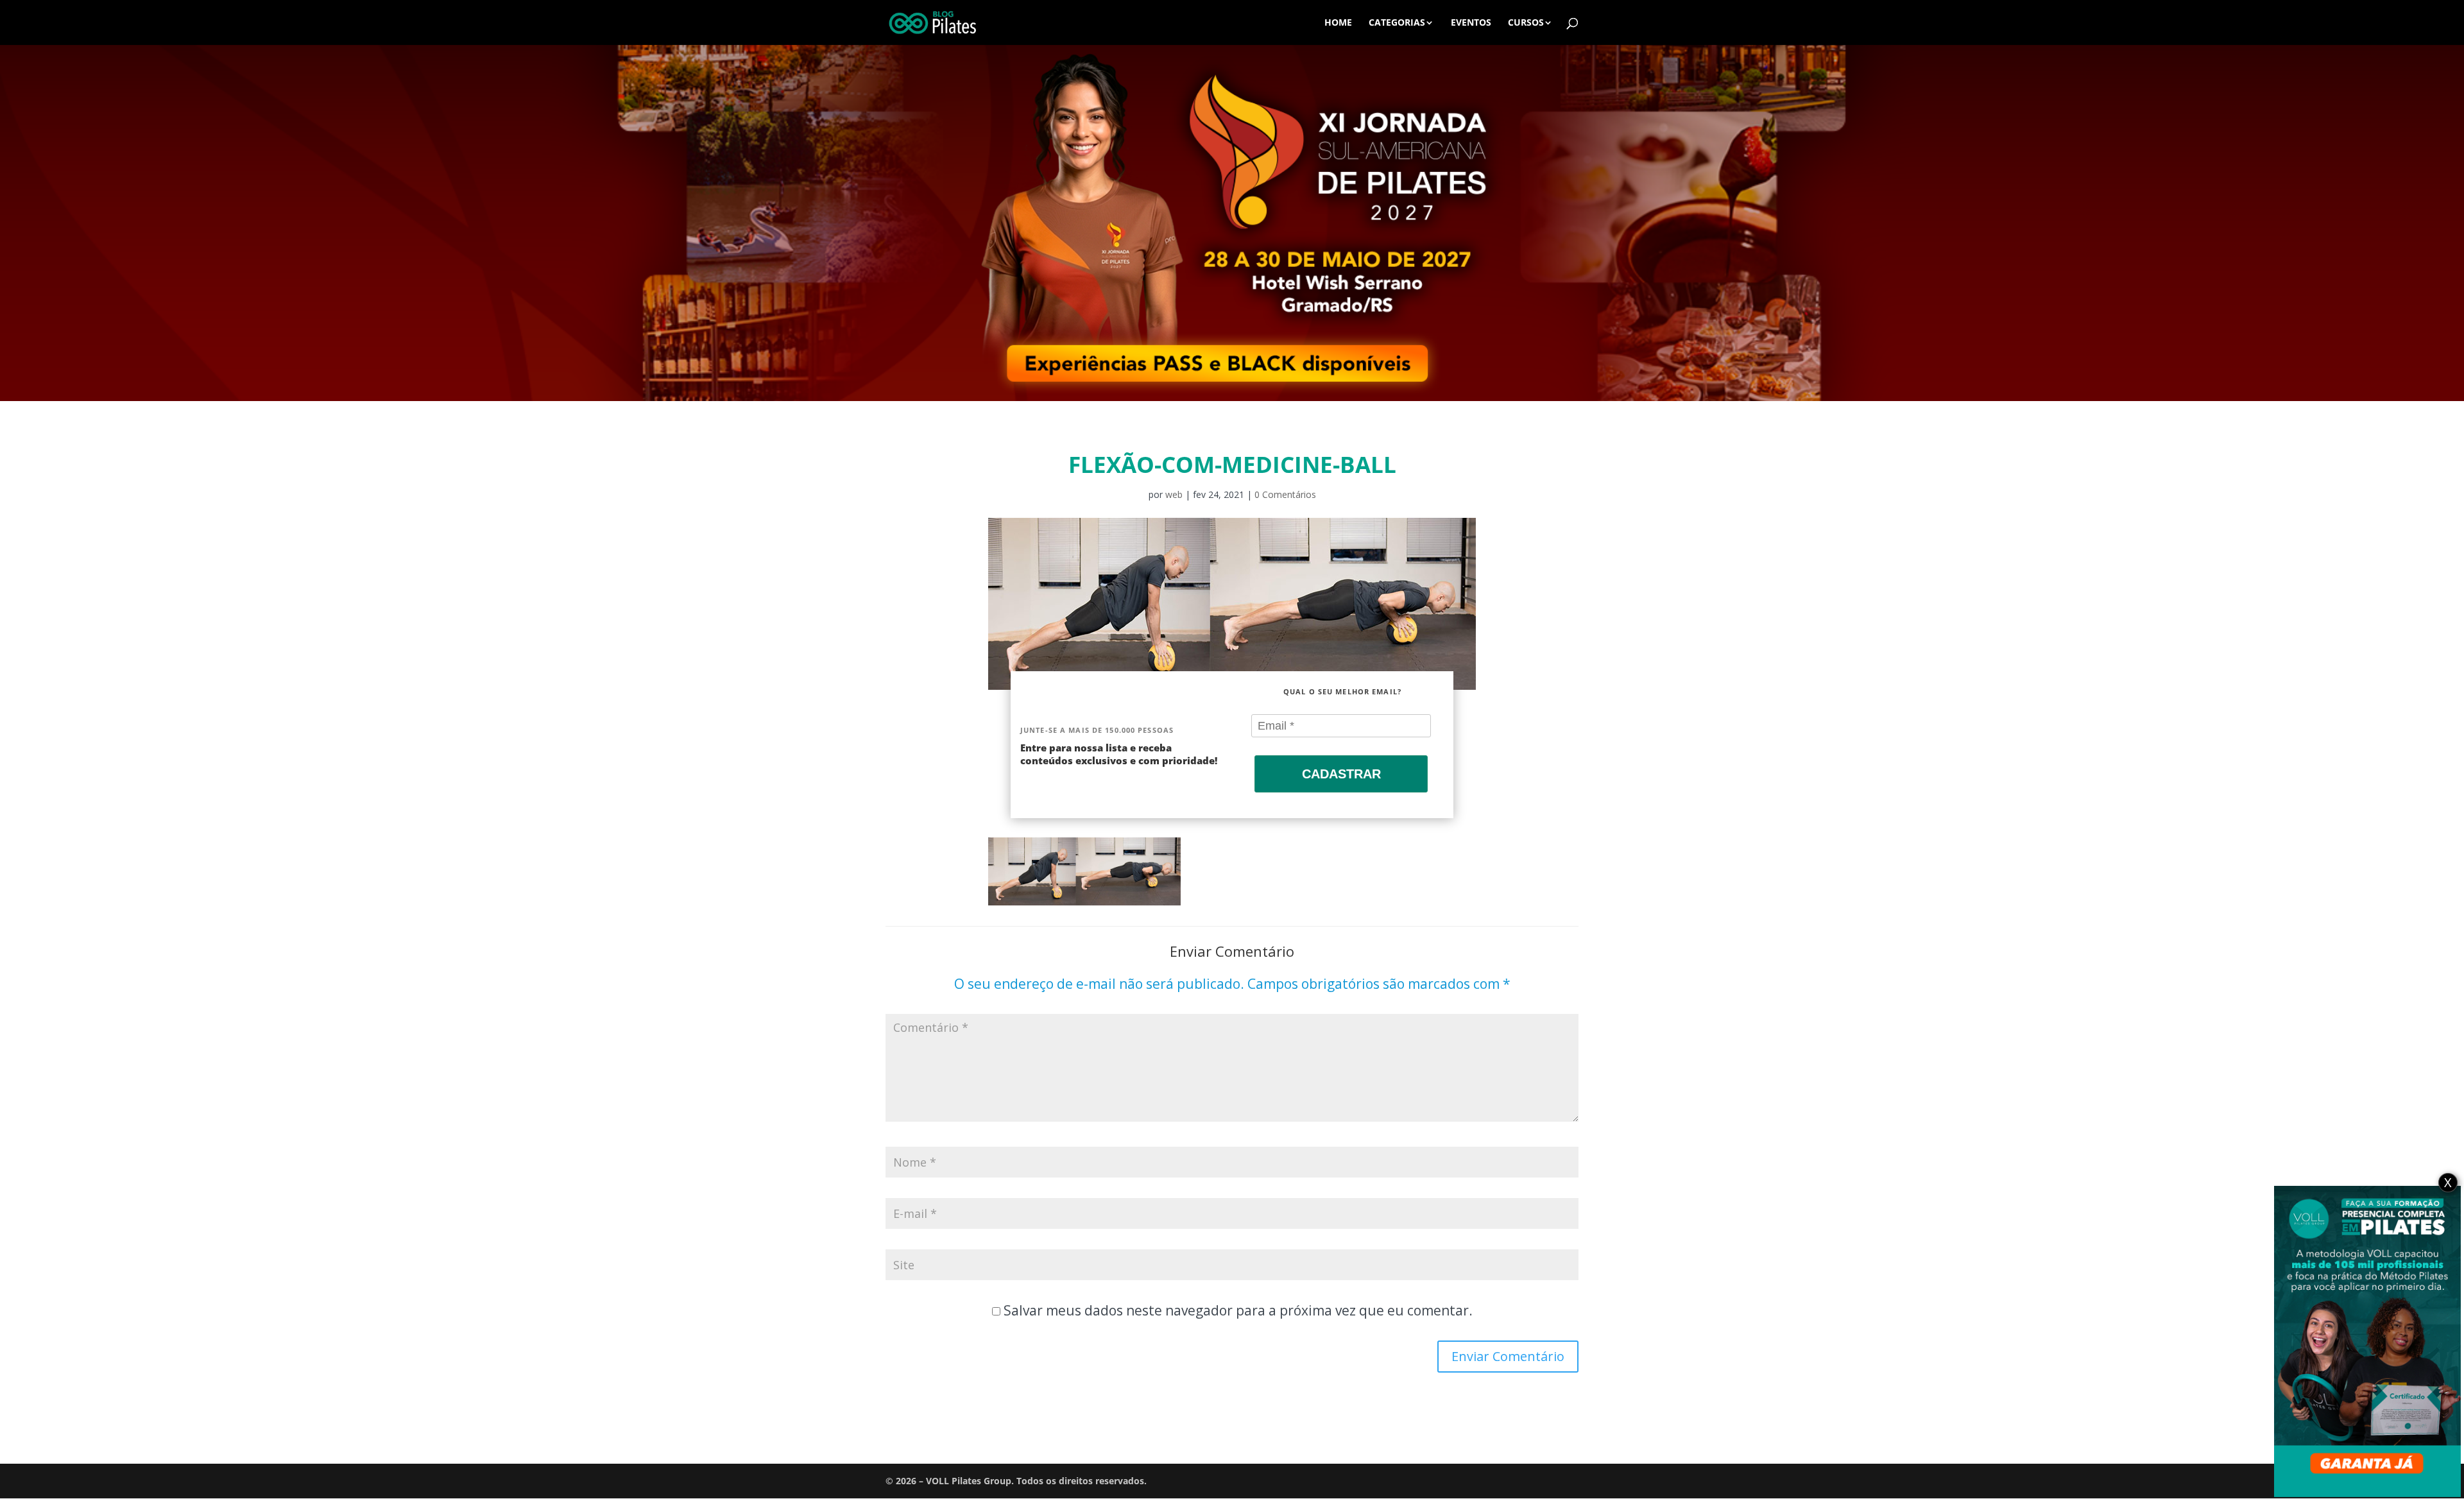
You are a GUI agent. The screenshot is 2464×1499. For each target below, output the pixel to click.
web (1174, 494)
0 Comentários (1285, 494)
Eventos (1471, 23)
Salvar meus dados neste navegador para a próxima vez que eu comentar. (1238, 1310)
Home (1338, 23)
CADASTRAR (1341, 774)
